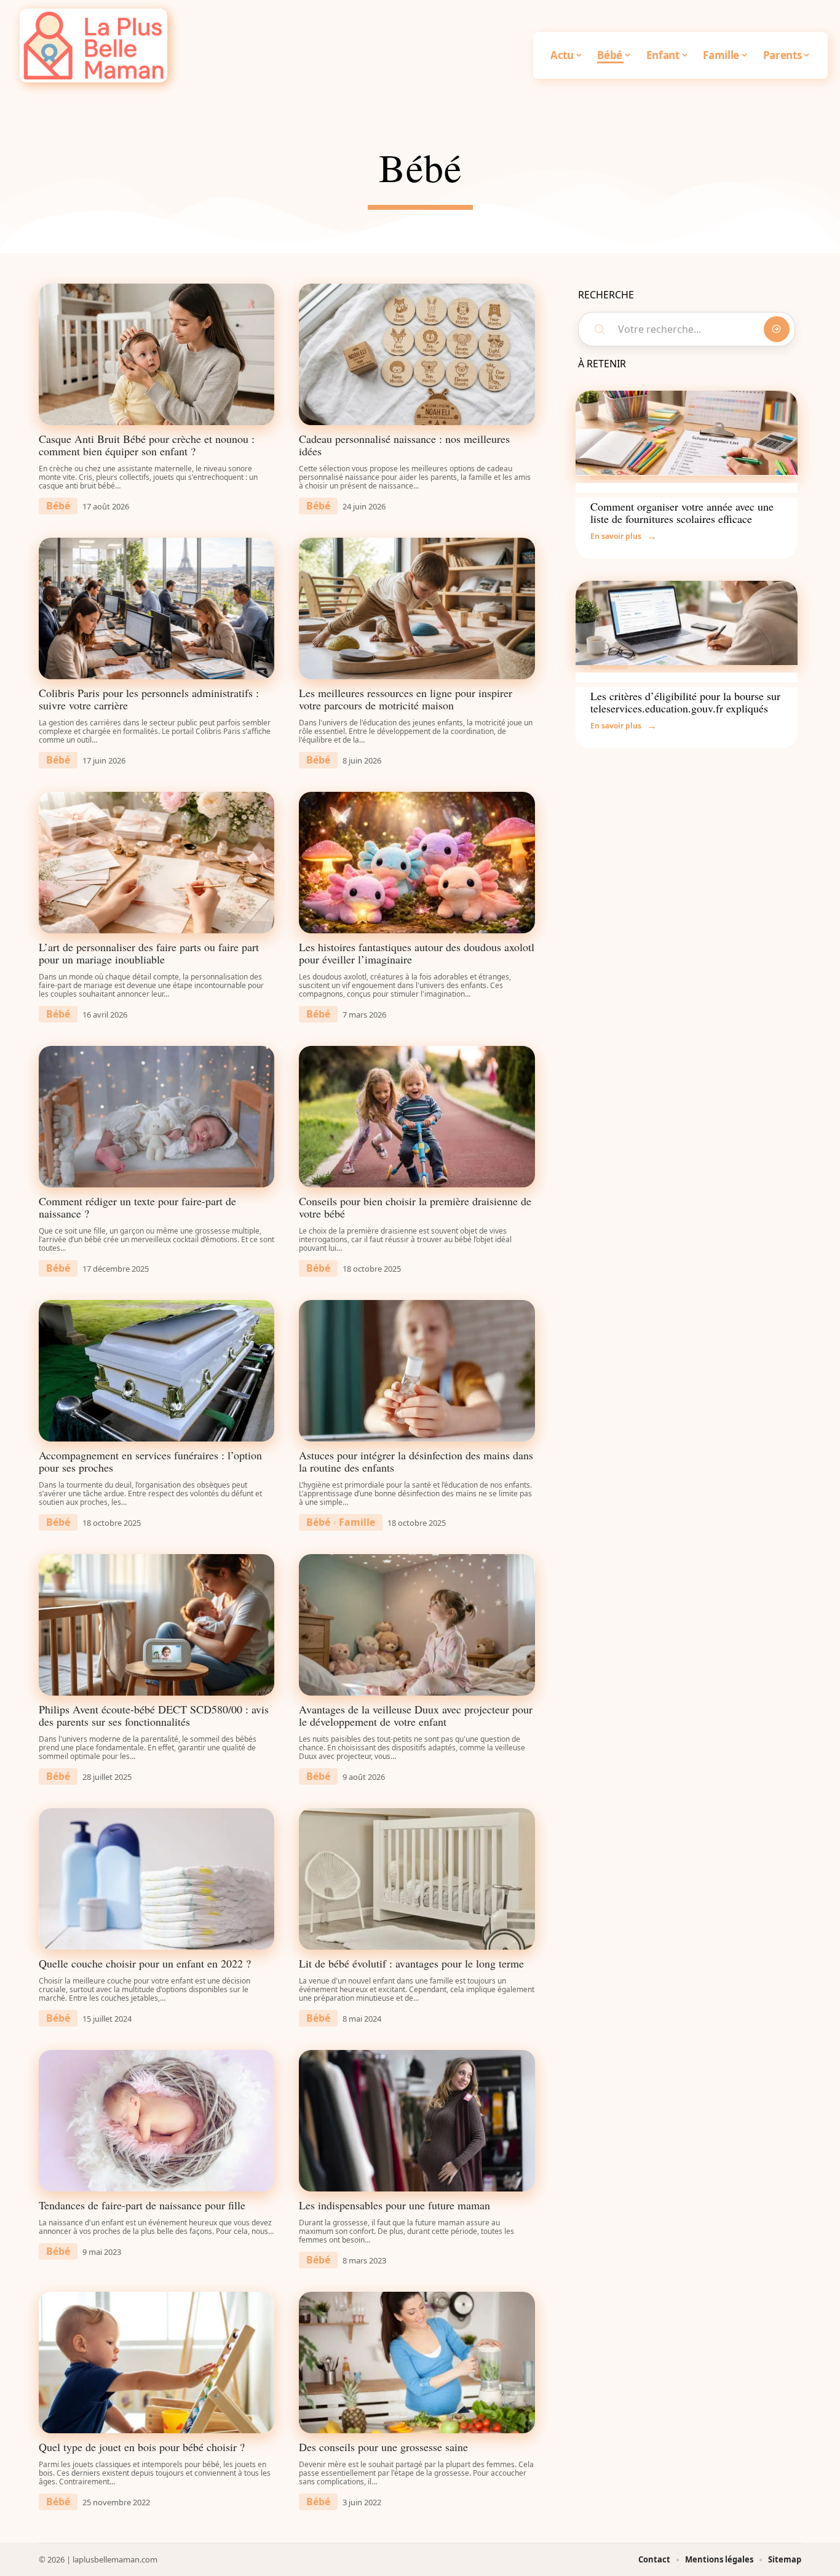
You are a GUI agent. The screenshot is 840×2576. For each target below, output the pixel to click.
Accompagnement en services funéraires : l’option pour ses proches (150, 1461)
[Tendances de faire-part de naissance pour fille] (157, 2121)
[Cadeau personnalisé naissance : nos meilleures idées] (417, 354)
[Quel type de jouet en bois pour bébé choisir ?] (157, 2363)
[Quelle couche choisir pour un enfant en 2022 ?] (157, 1879)
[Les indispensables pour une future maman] (417, 2121)
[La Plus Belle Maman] (93, 46)
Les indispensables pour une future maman (394, 2205)
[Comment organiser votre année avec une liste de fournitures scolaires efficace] (687, 433)
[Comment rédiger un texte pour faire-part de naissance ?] (157, 1117)
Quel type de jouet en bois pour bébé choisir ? (142, 2447)
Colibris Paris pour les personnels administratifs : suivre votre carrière (149, 699)
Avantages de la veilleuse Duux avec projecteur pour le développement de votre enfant (416, 1715)
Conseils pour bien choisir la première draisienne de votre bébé (415, 1207)
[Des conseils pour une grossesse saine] (417, 2363)
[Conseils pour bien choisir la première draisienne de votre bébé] (417, 1117)
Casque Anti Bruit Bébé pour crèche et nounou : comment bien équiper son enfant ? (147, 445)
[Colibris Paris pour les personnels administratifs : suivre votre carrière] (157, 608)
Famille (357, 1522)
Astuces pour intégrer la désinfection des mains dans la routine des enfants (416, 1461)
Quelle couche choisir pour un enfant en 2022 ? (145, 1963)
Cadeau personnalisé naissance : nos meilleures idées (404, 445)
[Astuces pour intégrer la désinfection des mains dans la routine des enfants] (417, 1371)
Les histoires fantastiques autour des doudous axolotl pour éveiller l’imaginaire (417, 953)
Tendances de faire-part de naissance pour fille (142, 2205)
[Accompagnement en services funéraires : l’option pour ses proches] (157, 1371)
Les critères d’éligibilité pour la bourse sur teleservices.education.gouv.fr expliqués (685, 702)
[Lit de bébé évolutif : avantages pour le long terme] (417, 1879)
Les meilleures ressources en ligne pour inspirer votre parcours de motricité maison (406, 699)
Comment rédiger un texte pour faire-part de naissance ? (137, 1207)
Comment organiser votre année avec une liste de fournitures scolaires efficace (682, 512)
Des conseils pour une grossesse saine (383, 2447)
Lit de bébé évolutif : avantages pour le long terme (411, 1963)
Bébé (58, 506)
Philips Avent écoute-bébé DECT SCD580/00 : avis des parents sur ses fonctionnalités (154, 1715)
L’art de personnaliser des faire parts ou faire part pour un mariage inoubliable (149, 953)
